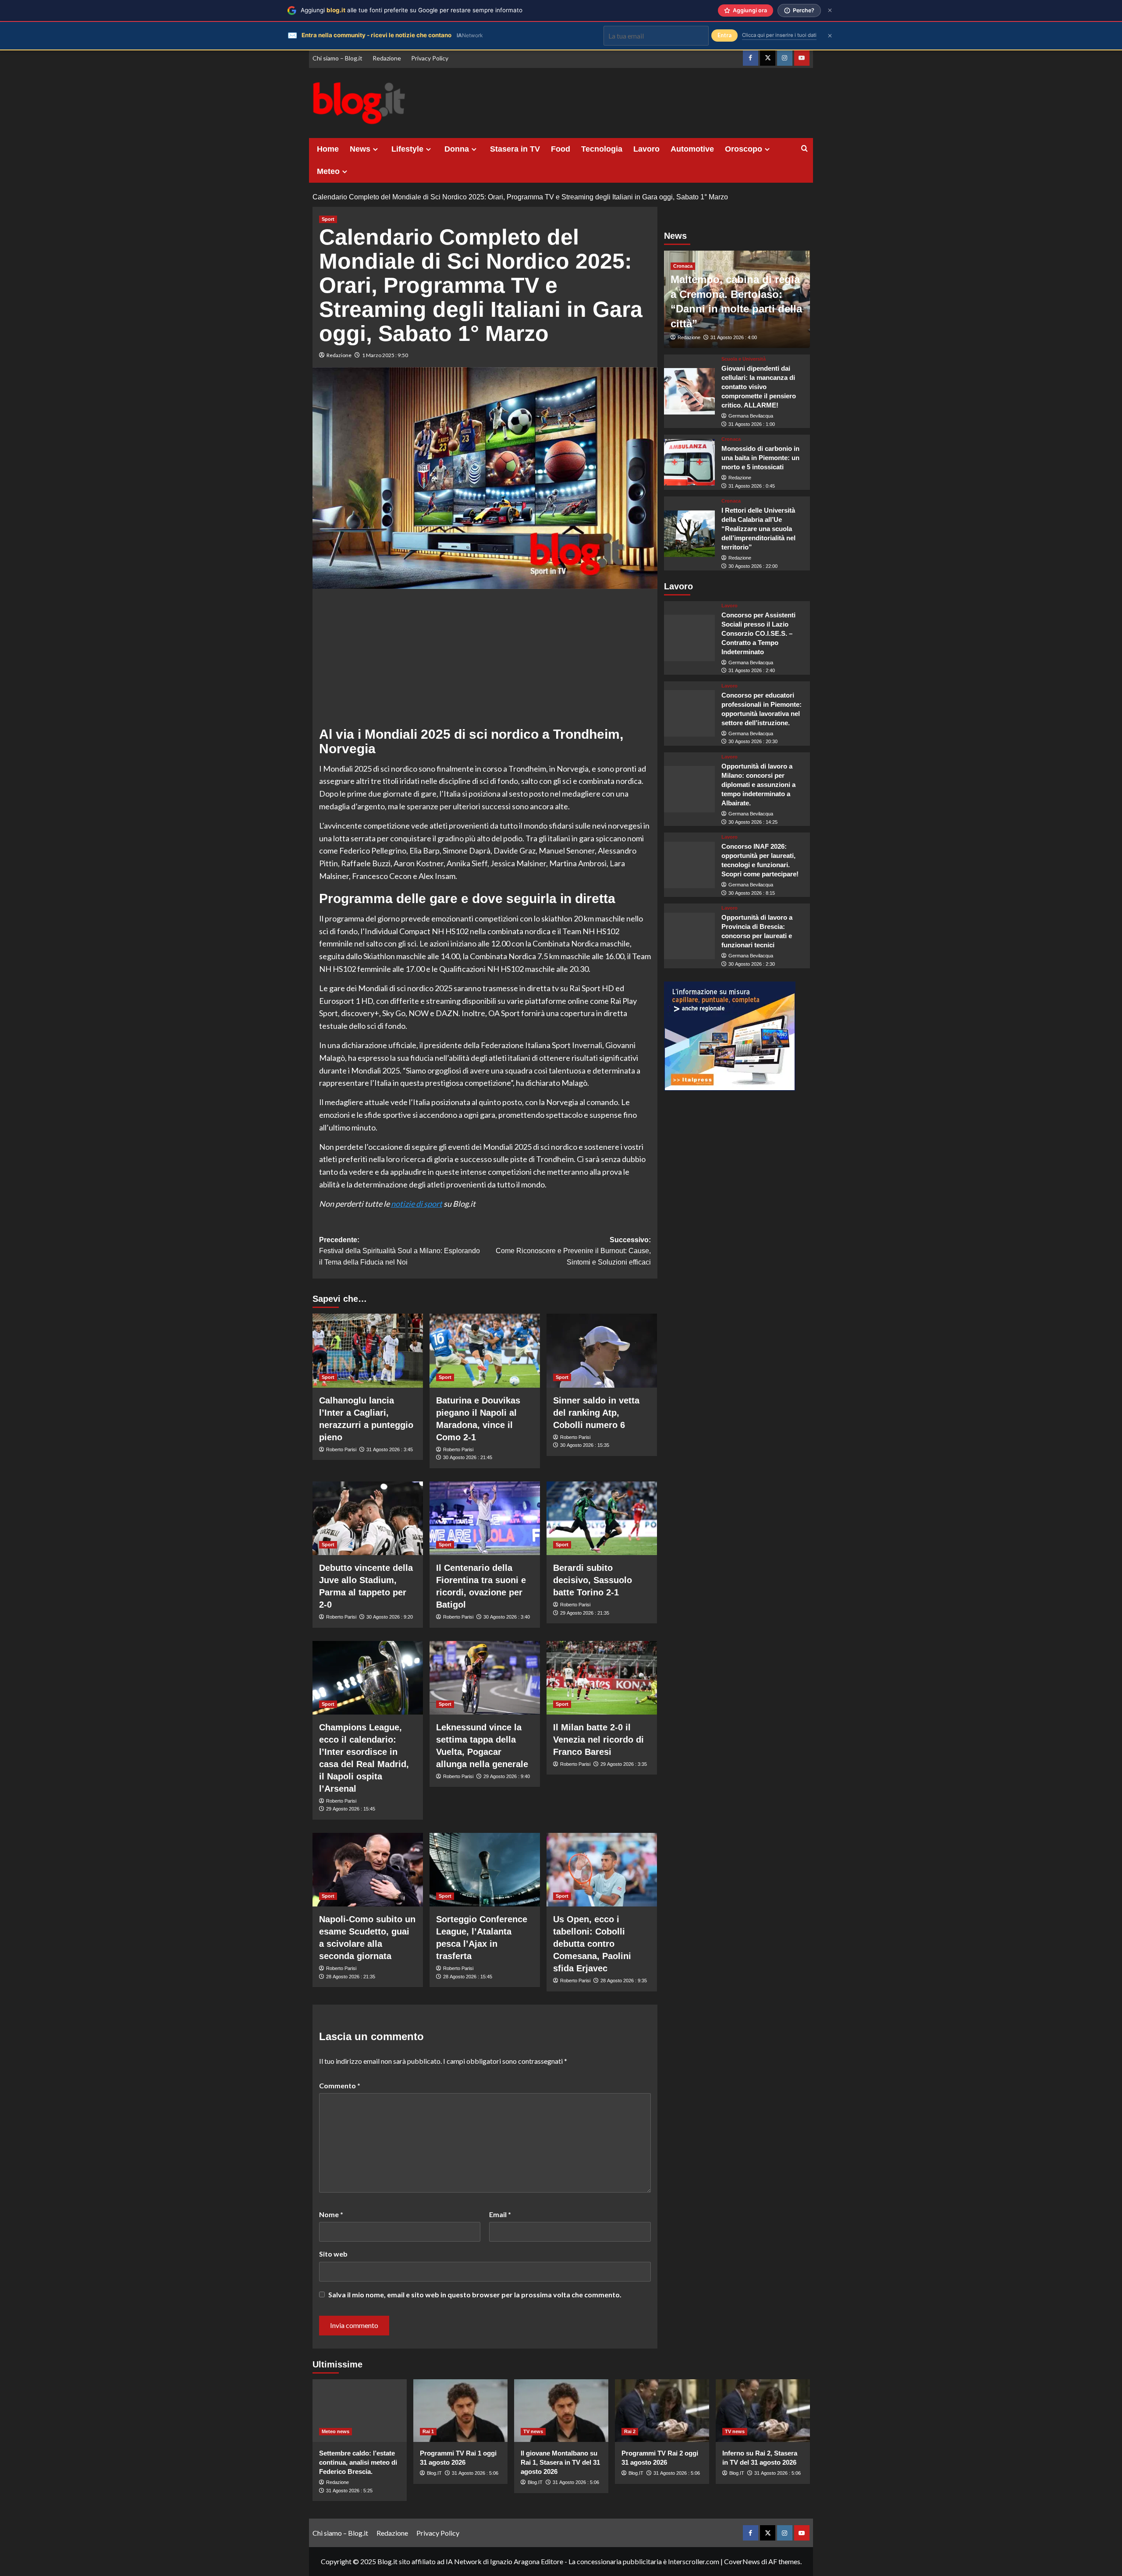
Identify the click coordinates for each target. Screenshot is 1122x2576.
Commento (340, 2085)
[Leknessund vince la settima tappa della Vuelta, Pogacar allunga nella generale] (485, 1678)
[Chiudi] (830, 10)
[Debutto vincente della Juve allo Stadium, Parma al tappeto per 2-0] (368, 1518)
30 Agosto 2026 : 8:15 (752, 893)
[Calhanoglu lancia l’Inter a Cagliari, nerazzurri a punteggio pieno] (368, 1350)
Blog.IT (434, 2473)
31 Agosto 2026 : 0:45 (752, 486)
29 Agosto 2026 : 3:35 (624, 1764)
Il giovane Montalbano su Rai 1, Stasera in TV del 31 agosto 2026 (560, 2462)
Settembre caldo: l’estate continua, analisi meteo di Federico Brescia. (358, 2462)
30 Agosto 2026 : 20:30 (753, 742)
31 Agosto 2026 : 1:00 (752, 424)
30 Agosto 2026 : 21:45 (468, 1457)
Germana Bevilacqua (751, 416)
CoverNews (742, 2561)
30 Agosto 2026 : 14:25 (753, 822)
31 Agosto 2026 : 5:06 (475, 2473)
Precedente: (399, 1251)
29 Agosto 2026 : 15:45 (351, 1809)
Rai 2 (630, 2431)
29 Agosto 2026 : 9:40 (507, 1776)
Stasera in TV (515, 149)
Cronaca (683, 266)
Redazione (387, 58)
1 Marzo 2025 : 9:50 (385, 355)
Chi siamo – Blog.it (337, 58)
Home (328, 149)
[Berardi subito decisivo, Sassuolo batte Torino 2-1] (602, 1518)
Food (561, 149)
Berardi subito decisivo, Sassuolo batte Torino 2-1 (593, 1580)
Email (500, 2214)
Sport (328, 219)
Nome (331, 2214)
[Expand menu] (375, 149)
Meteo (328, 171)
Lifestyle (407, 149)
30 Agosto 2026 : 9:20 (390, 1617)
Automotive (692, 149)
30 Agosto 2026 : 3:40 (507, 1617)
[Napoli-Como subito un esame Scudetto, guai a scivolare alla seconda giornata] (368, 1870)
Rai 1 (428, 2431)
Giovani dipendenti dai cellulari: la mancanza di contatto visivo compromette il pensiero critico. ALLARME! (759, 387)
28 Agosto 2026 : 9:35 (624, 1981)
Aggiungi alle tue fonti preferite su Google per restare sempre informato (412, 10)
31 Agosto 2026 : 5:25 (349, 2491)
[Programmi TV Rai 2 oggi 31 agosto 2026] (662, 2411)
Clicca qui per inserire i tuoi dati (779, 35)
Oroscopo (744, 149)
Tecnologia (602, 149)
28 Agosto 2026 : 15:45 (468, 1977)
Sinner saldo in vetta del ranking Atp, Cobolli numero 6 (596, 1413)
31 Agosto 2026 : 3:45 (390, 1449)
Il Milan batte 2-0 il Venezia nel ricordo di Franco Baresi (598, 1740)
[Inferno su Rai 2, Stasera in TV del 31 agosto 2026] (763, 2411)
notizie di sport (417, 1204)
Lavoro (646, 149)
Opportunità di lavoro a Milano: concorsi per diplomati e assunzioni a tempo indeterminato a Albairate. (758, 785)
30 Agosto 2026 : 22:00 (753, 566)
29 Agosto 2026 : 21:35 (585, 1613)
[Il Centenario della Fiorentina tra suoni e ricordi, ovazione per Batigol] (485, 1518)
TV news (533, 2431)
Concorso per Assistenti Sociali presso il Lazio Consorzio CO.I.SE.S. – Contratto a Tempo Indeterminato (758, 633)
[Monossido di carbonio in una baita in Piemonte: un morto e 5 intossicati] (690, 463)
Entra (724, 35)
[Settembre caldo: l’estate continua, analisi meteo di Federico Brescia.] (360, 2411)
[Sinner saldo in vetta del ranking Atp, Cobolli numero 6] (602, 1350)
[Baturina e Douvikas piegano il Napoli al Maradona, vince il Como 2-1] (485, 1350)
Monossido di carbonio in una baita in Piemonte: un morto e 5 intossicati (760, 458)
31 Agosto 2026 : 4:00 (734, 337)
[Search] (804, 149)
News (360, 149)
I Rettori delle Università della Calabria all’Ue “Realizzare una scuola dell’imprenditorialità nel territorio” (758, 529)
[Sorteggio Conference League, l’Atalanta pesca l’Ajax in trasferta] (485, 1870)
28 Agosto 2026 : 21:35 (351, 1977)
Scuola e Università (744, 359)
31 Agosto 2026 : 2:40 (752, 670)
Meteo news (336, 2431)
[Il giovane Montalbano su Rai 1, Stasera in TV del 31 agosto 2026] (561, 2411)
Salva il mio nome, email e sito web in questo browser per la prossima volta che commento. (475, 2294)
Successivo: (573, 1251)
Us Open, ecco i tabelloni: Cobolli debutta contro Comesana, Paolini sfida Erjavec (592, 1944)
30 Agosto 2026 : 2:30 (752, 964)
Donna (457, 149)
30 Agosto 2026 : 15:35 (585, 1445)
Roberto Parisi (341, 1449)
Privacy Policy (430, 58)
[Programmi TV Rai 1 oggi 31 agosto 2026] (460, 2411)
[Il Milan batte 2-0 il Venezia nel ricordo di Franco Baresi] (602, 1678)
